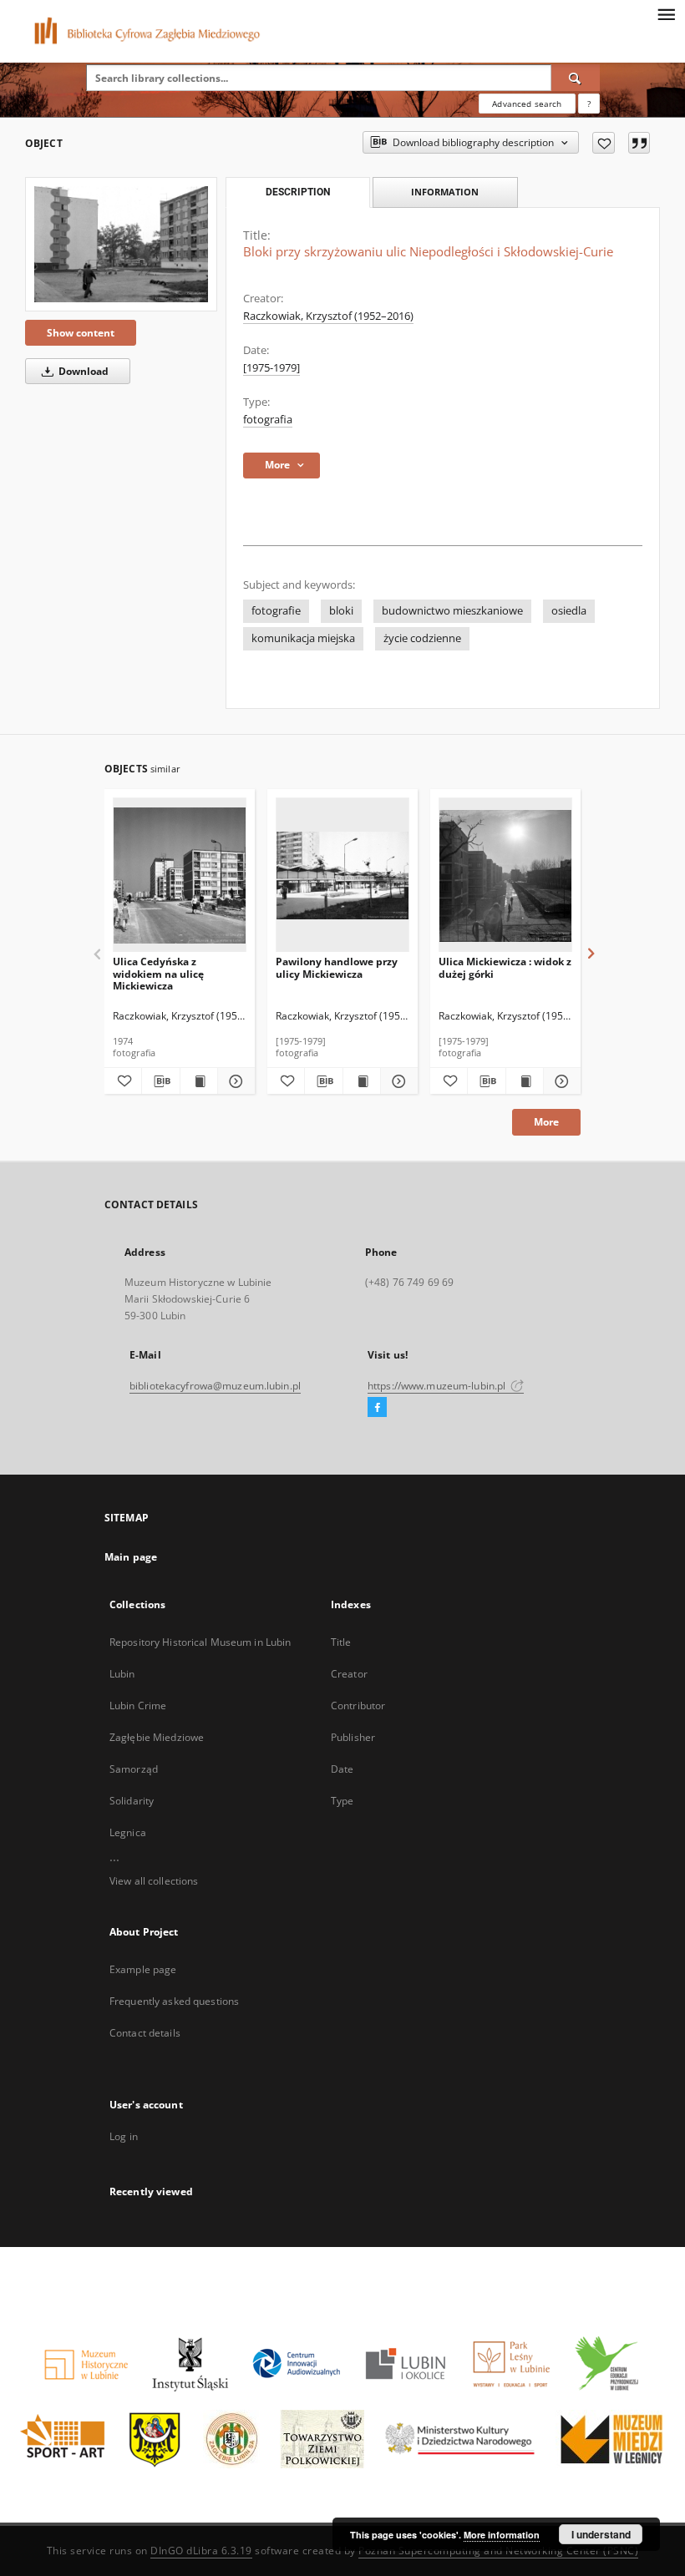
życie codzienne (422, 638)
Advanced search (527, 104)
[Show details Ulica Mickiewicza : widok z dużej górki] (560, 1081)
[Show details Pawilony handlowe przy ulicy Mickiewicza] (397, 1081)
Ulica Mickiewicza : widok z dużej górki (505, 967)
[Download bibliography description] (160, 1081)
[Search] (576, 78)
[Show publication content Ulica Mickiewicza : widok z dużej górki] (525, 1081)
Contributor (358, 1706)
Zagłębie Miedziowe (157, 1737)
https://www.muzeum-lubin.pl (438, 1386)
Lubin (122, 1674)
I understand (601, 2534)
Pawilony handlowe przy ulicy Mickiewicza (337, 967)
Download (82, 371)
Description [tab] (298, 192)
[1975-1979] (271, 368)
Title (341, 1642)
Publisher (353, 1737)
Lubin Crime (138, 1706)
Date (342, 1769)
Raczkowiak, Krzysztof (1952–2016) (328, 316)
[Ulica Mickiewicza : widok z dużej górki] (505, 876)
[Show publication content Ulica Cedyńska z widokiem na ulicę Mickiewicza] (199, 1081)
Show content (81, 333)
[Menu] (666, 13)
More (546, 1122)
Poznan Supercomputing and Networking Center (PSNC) (498, 2551)
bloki (341, 611)
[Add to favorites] (604, 143)
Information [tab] (445, 192)
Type (342, 1801)
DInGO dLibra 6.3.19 (201, 2551)
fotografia (268, 420)
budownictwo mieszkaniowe (452, 611)
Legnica (128, 1832)
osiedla (569, 611)
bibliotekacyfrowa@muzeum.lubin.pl (215, 1386)
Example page (143, 1969)
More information (502, 2535)
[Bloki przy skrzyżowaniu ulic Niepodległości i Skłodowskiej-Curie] (121, 244)
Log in (124, 2136)
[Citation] (639, 143)
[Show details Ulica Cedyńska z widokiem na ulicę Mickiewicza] (234, 1081)
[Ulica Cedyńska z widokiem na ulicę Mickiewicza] (180, 876)
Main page (131, 1557)
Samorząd (134, 1769)
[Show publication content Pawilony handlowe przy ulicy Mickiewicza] (362, 1081)
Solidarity (132, 1801)
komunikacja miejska (303, 638)
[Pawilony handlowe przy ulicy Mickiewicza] (342, 876)
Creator (349, 1674)
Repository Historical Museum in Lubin (200, 1642)
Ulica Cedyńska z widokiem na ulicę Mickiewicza (158, 973)
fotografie (276, 611)
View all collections (154, 1881)
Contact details (145, 2033)
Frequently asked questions (174, 2001)
